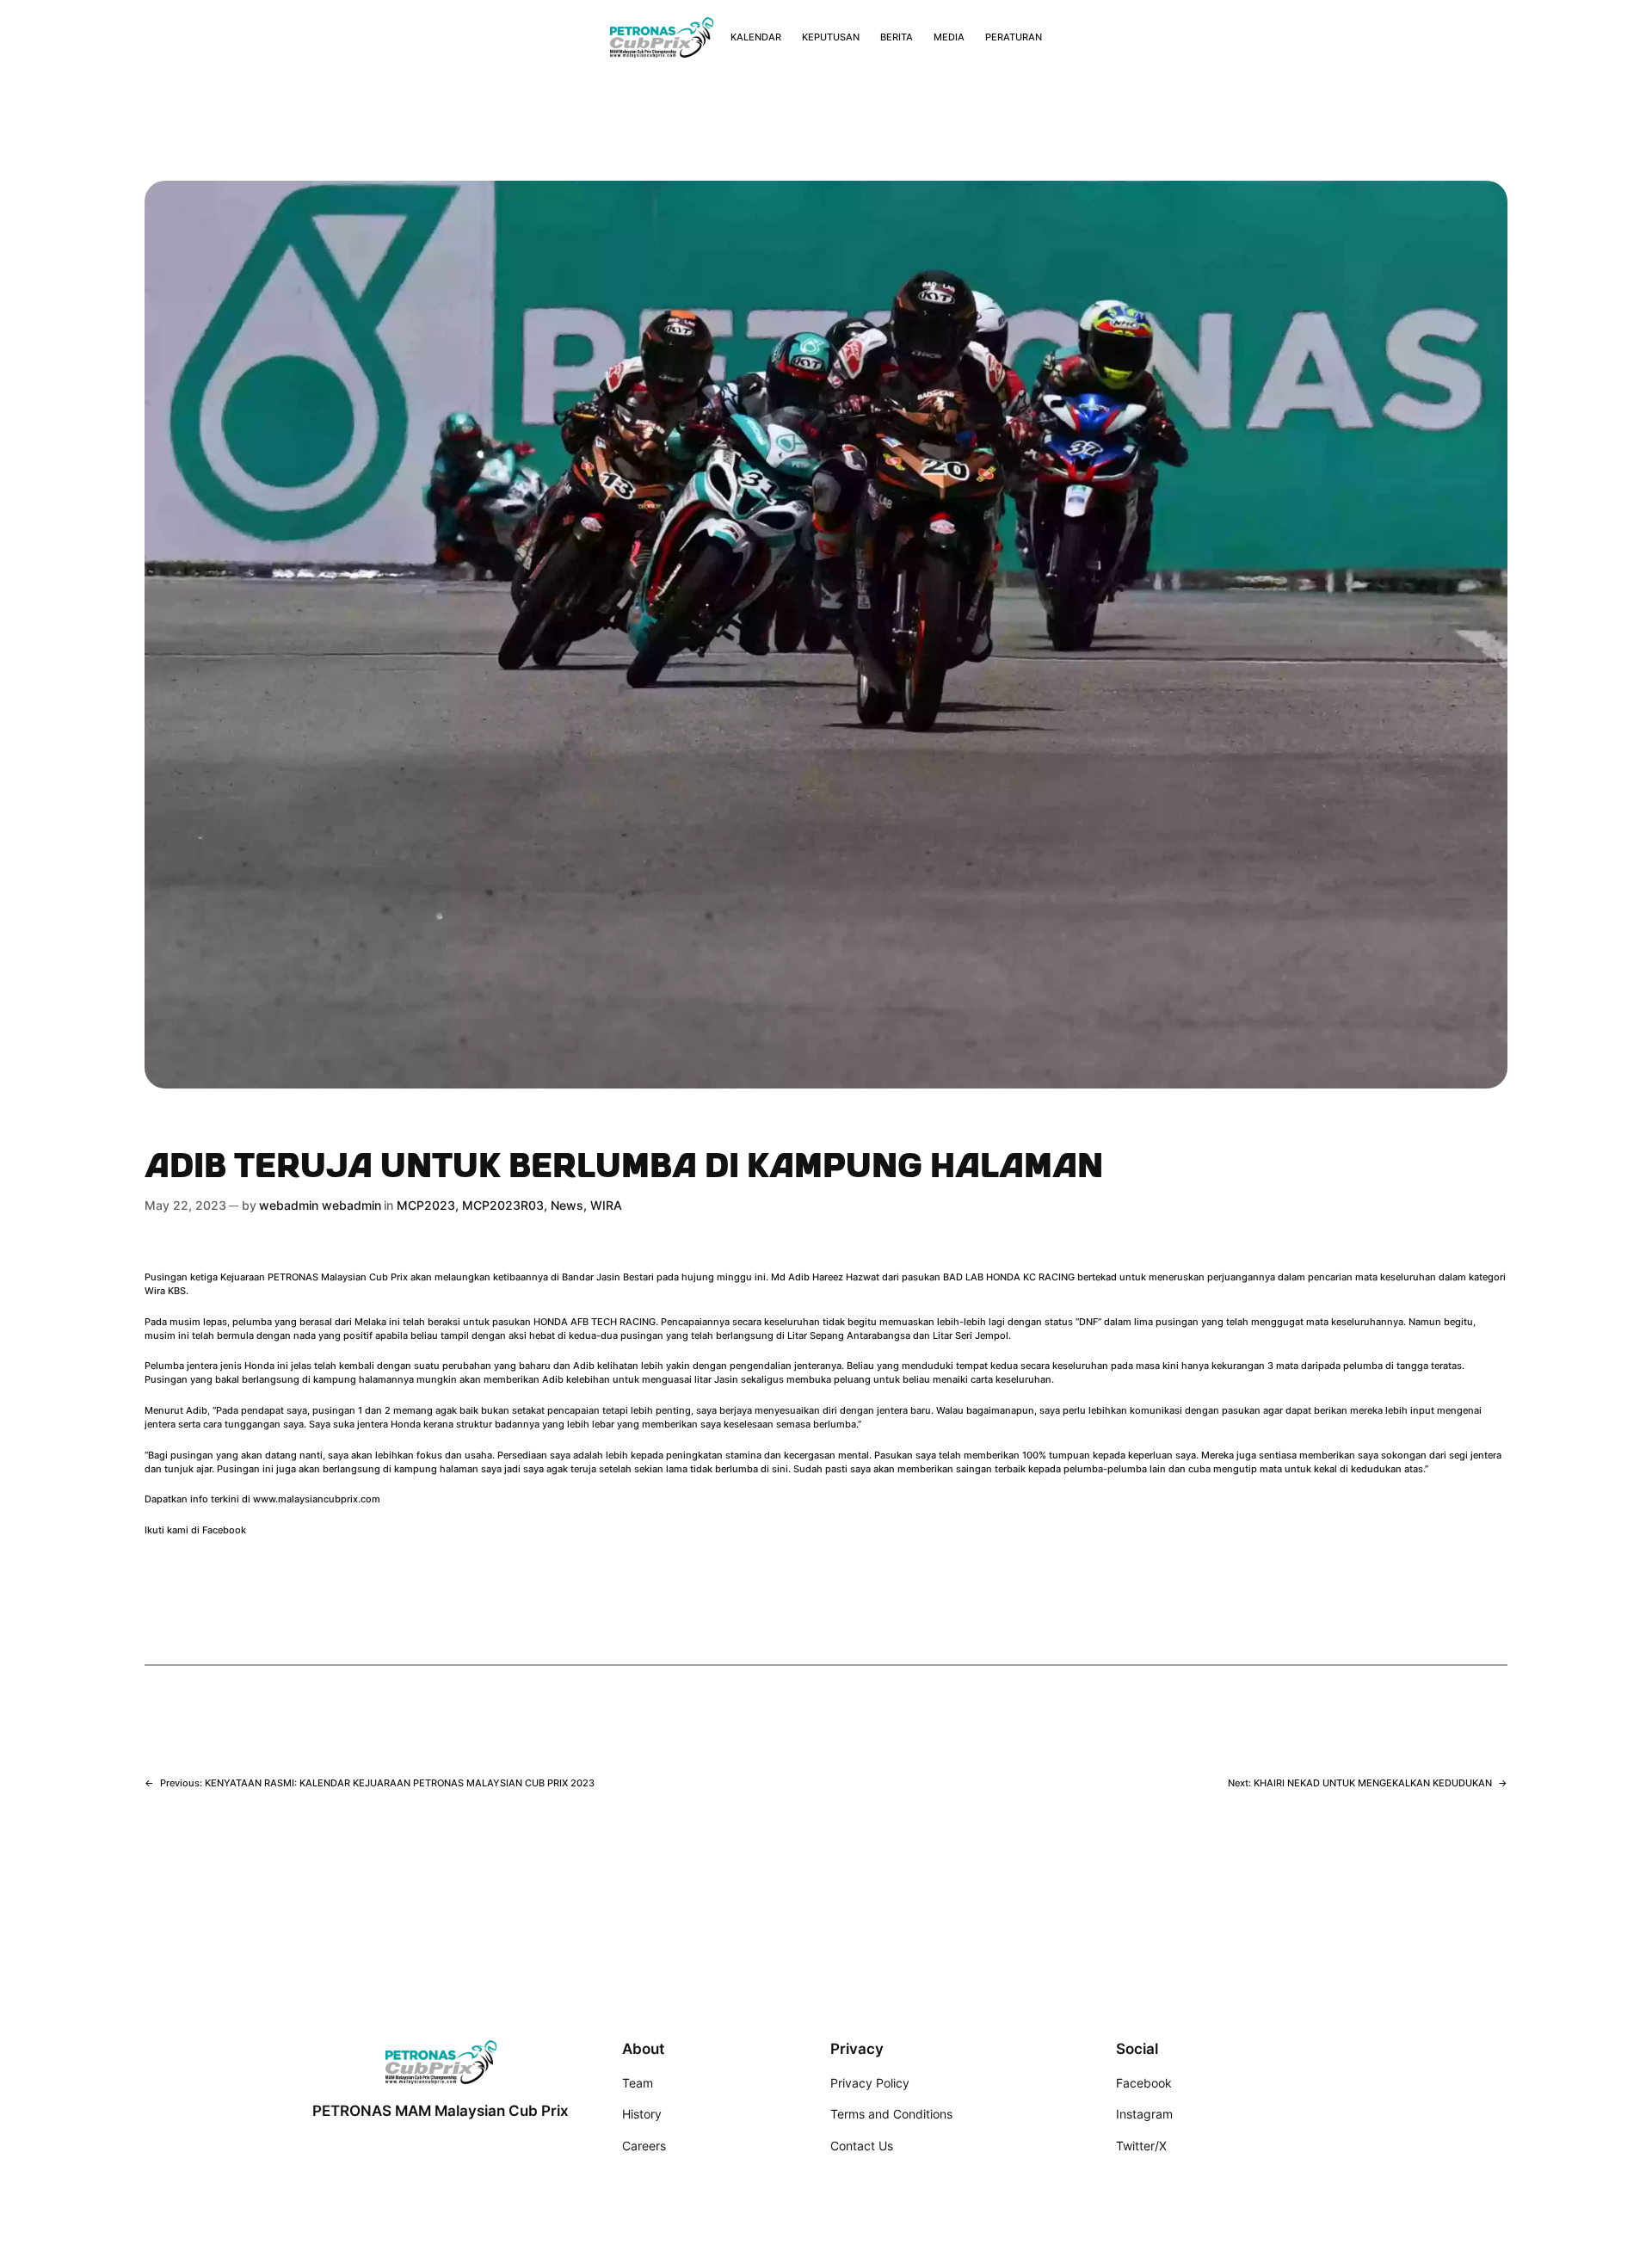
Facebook (224, 1530)
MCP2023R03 (503, 1205)
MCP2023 (426, 1205)
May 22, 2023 (185, 1205)
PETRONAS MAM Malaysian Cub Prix (441, 2111)
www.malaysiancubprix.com (317, 1499)
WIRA (606, 1205)
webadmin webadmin (320, 1205)
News (567, 1205)
